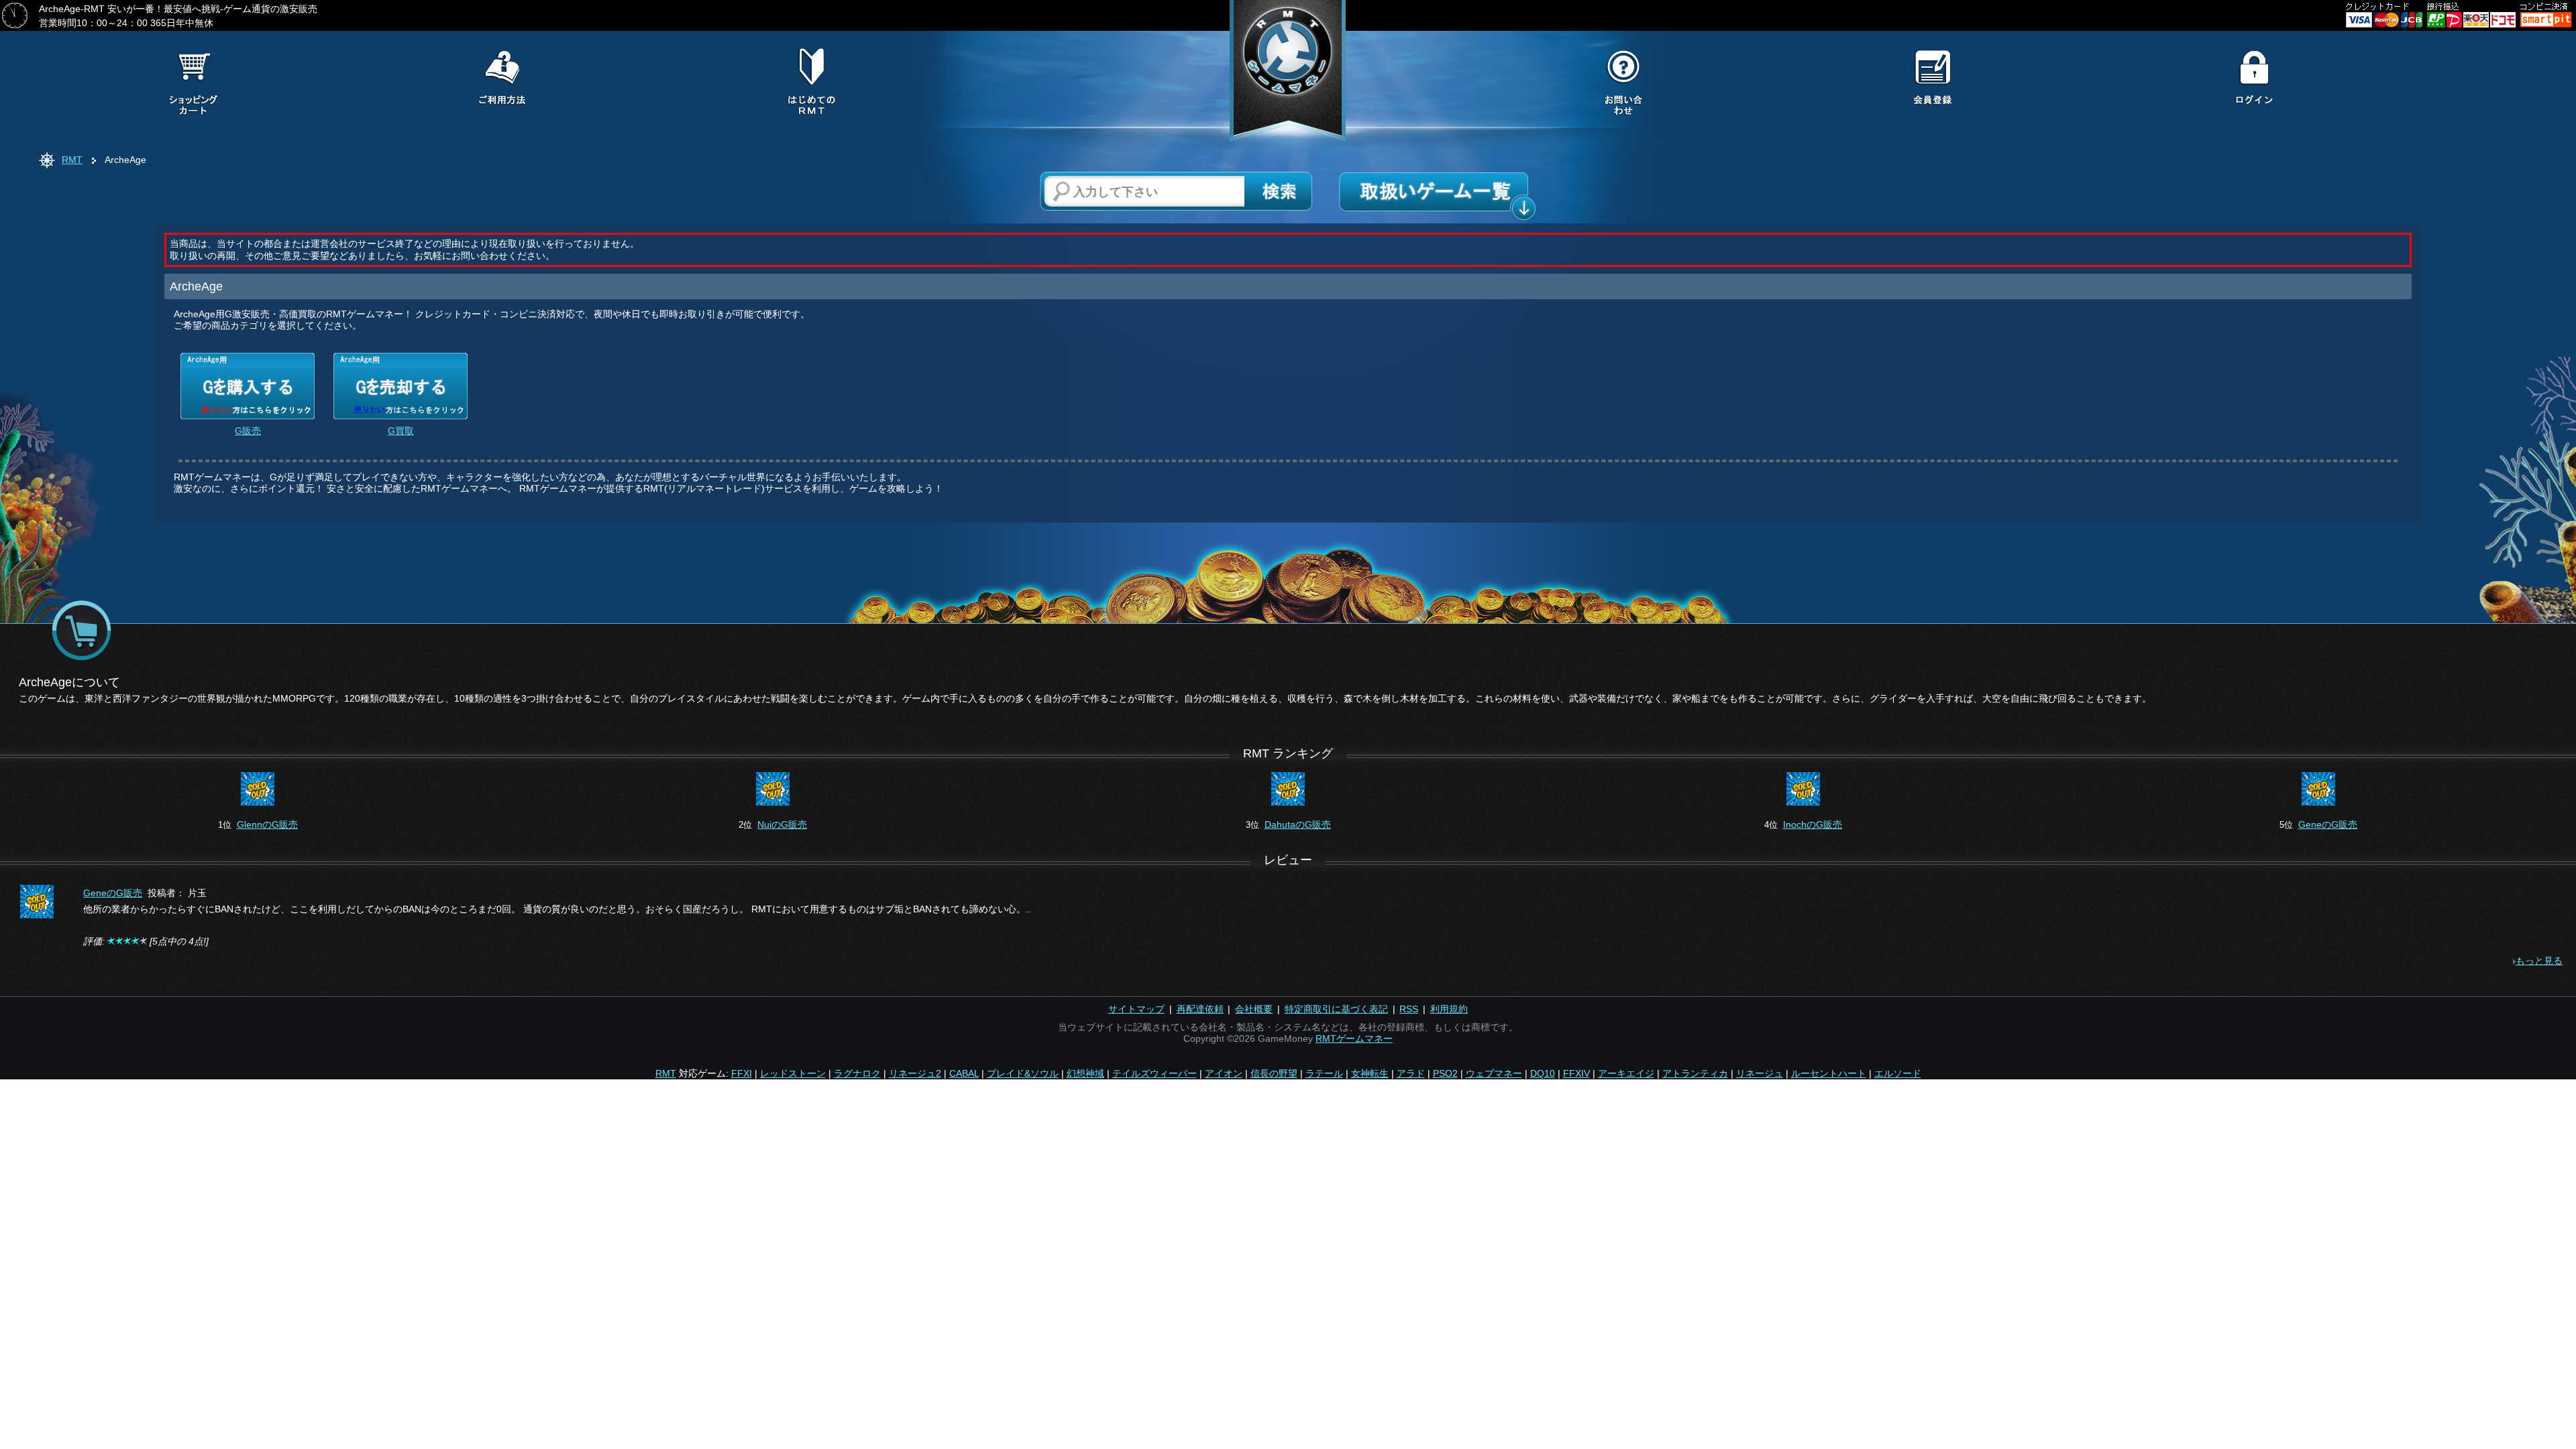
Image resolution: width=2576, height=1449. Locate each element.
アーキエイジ (1626, 1073)
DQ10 (1543, 1073)
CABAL (964, 1073)
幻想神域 (1085, 1073)
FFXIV (1576, 1073)
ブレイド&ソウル (1023, 1073)
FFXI (742, 1073)
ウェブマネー (1494, 1073)
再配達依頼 (1200, 1009)
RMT (72, 160)
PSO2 (1445, 1073)
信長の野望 (1274, 1073)
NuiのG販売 (782, 824)
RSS (1409, 1009)
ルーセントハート (1829, 1073)
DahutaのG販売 (1298, 824)
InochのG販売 (1813, 824)
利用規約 (1449, 1009)
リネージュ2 (915, 1073)
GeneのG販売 (2328, 824)
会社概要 (1254, 1009)
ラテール (1324, 1073)
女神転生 (1370, 1073)
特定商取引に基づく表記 (1336, 1009)
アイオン (1224, 1073)
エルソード (1898, 1073)
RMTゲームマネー (1354, 1038)
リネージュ (1760, 1073)
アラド (1411, 1073)
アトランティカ (1695, 1073)
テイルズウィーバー (1155, 1073)
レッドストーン (793, 1073)
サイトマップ (1136, 1009)
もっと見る (2539, 961)
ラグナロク (857, 1073)
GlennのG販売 (267, 824)
